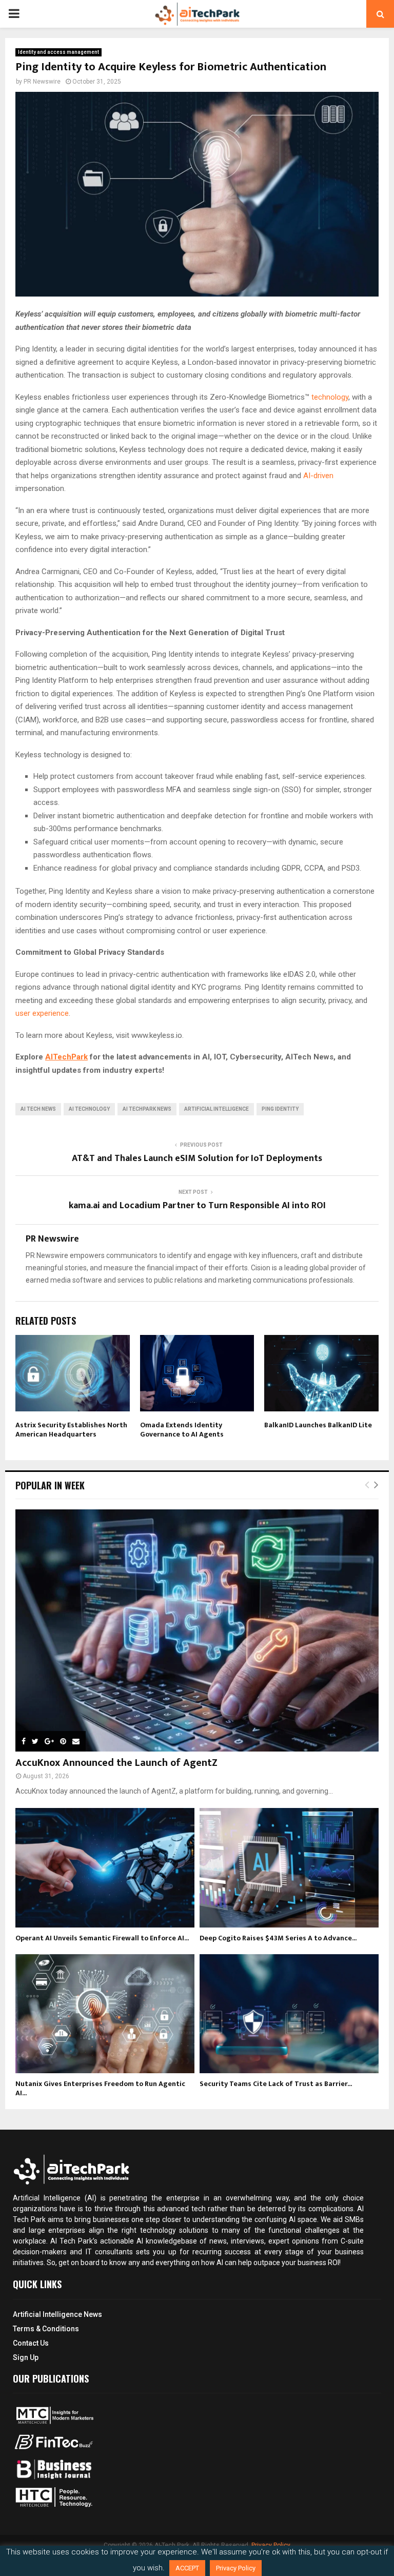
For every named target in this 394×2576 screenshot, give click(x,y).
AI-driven (318, 476)
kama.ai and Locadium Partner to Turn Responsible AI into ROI (197, 1206)
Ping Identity (280, 1109)
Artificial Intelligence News (57, 2314)
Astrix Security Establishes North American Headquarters (71, 1430)
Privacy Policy (236, 2568)
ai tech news (38, 1109)
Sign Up (26, 2357)
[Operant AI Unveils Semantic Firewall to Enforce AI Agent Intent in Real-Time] (105, 1868)
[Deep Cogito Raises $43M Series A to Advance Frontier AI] (289, 1868)
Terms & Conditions (46, 2329)
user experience (42, 1013)
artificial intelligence (216, 1109)
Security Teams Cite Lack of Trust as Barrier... (276, 2084)
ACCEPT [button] (187, 2568)
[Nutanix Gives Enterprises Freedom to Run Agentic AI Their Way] (105, 2014)
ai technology (89, 1109)
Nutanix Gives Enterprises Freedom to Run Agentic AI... (100, 2088)
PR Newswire (42, 82)
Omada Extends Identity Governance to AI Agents (182, 1430)
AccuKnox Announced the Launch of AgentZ (116, 1763)
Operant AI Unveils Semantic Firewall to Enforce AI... (102, 1938)
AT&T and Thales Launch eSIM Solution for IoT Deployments (197, 1158)
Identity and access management (58, 52)
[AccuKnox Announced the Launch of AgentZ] (197, 1630)
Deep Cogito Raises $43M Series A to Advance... (278, 1938)
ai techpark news (147, 1109)
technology (330, 397)
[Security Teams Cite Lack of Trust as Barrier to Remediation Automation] (289, 2014)
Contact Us (31, 2343)
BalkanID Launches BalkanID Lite (318, 1425)
